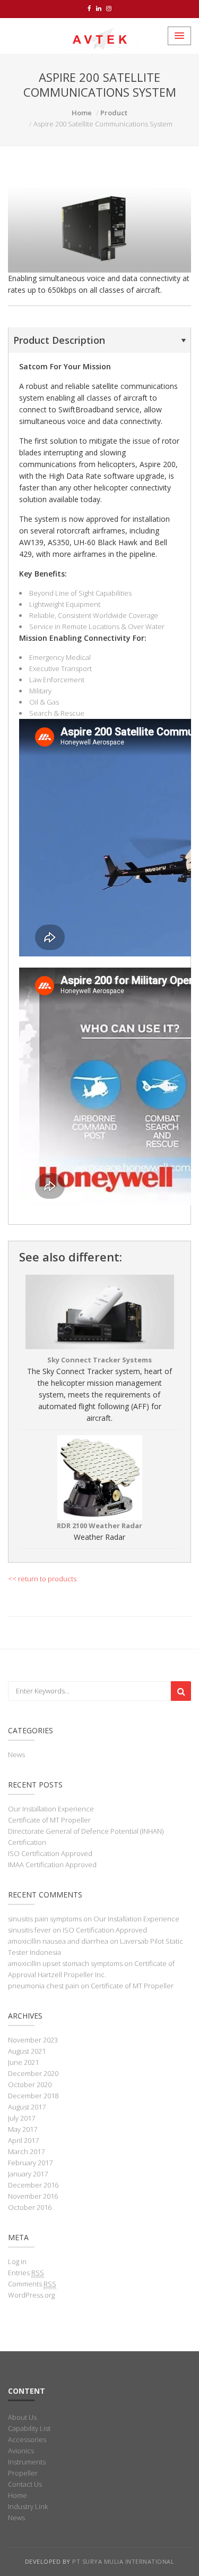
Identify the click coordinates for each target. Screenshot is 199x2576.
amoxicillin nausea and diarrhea (58, 1941)
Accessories (27, 2439)
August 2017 (27, 2107)
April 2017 (23, 2140)
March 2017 (26, 2151)
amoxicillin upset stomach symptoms (65, 1963)
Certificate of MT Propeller (49, 1820)
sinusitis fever (29, 1930)
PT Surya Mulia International (123, 2561)
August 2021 (27, 2051)
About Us (22, 2417)
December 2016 (33, 2185)
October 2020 (30, 2084)
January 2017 (28, 2174)
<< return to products (42, 1579)
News (16, 1755)
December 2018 (33, 2096)
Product (114, 113)
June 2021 (23, 2062)
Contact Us (25, 2484)
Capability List (29, 2428)
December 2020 (33, 2073)
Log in (17, 2261)
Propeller (23, 2473)
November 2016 (33, 2196)
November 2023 (33, 2040)
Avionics (21, 2451)
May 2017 (23, 2129)
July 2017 (21, 2118)
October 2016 (30, 2207)
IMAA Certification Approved (52, 1865)
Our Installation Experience (51, 1809)
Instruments (27, 2462)
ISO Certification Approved (50, 1853)
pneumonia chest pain (44, 1986)
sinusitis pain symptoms (45, 1919)
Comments (32, 2284)
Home (82, 113)
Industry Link (28, 2506)
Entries (26, 2273)
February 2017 (30, 2163)
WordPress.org (31, 2295)
